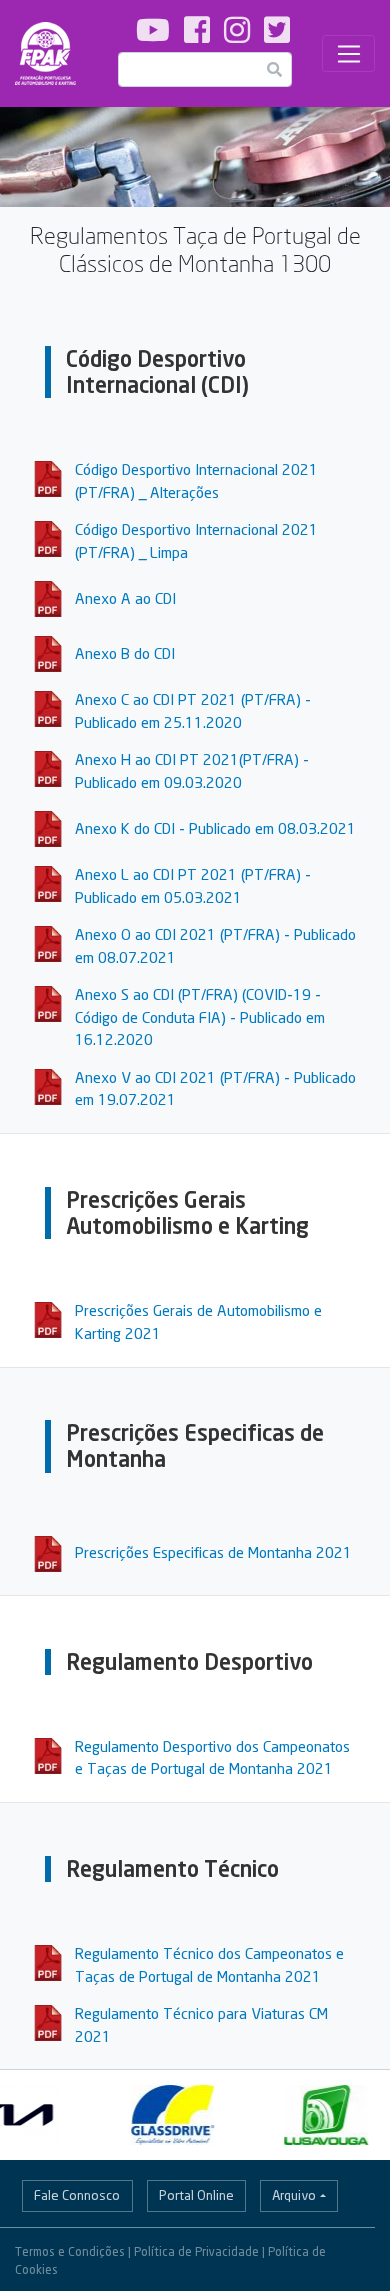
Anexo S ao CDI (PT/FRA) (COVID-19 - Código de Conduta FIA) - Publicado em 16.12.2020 (200, 1016)
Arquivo (294, 2195)
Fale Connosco (77, 2195)
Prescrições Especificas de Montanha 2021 (213, 1552)
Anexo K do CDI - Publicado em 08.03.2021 (215, 828)
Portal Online (196, 2195)
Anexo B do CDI (125, 653)
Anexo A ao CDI (125, 598)
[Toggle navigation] (348, 54)
